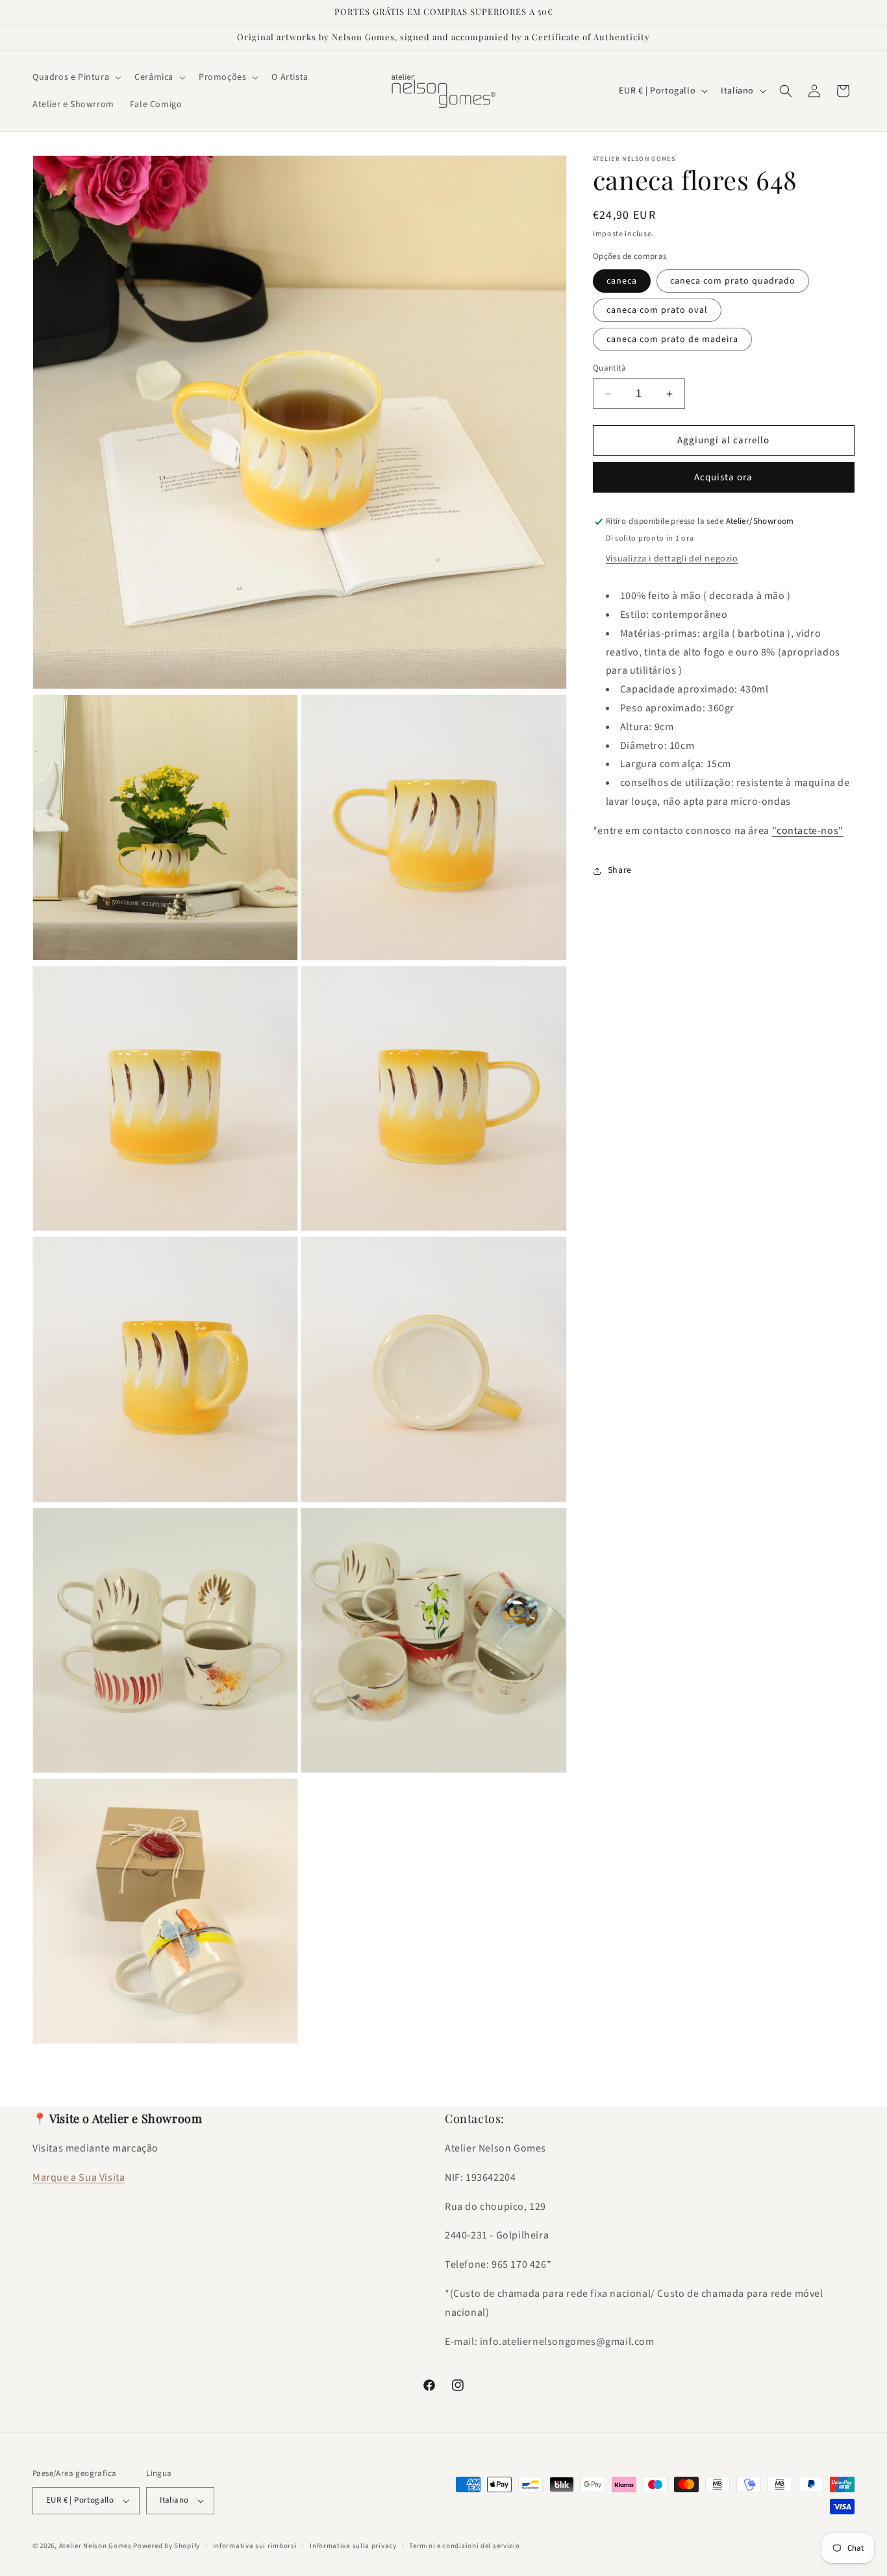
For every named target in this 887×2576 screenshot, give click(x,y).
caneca (622, 281)
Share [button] (620, 870)
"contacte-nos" (808, 831)
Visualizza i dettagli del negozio (672, 559)
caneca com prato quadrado (733, 281)
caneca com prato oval (657, 310)
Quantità (609, 368)
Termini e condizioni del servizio (464, 2546)
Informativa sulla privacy (353, 2546)
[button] (76, 77)
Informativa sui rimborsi (255, 2546)
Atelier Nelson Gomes (95, 2546)
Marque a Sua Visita (79, 2178)
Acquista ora (723, 478)
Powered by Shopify (167, 2546)
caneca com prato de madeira (672, 339)
